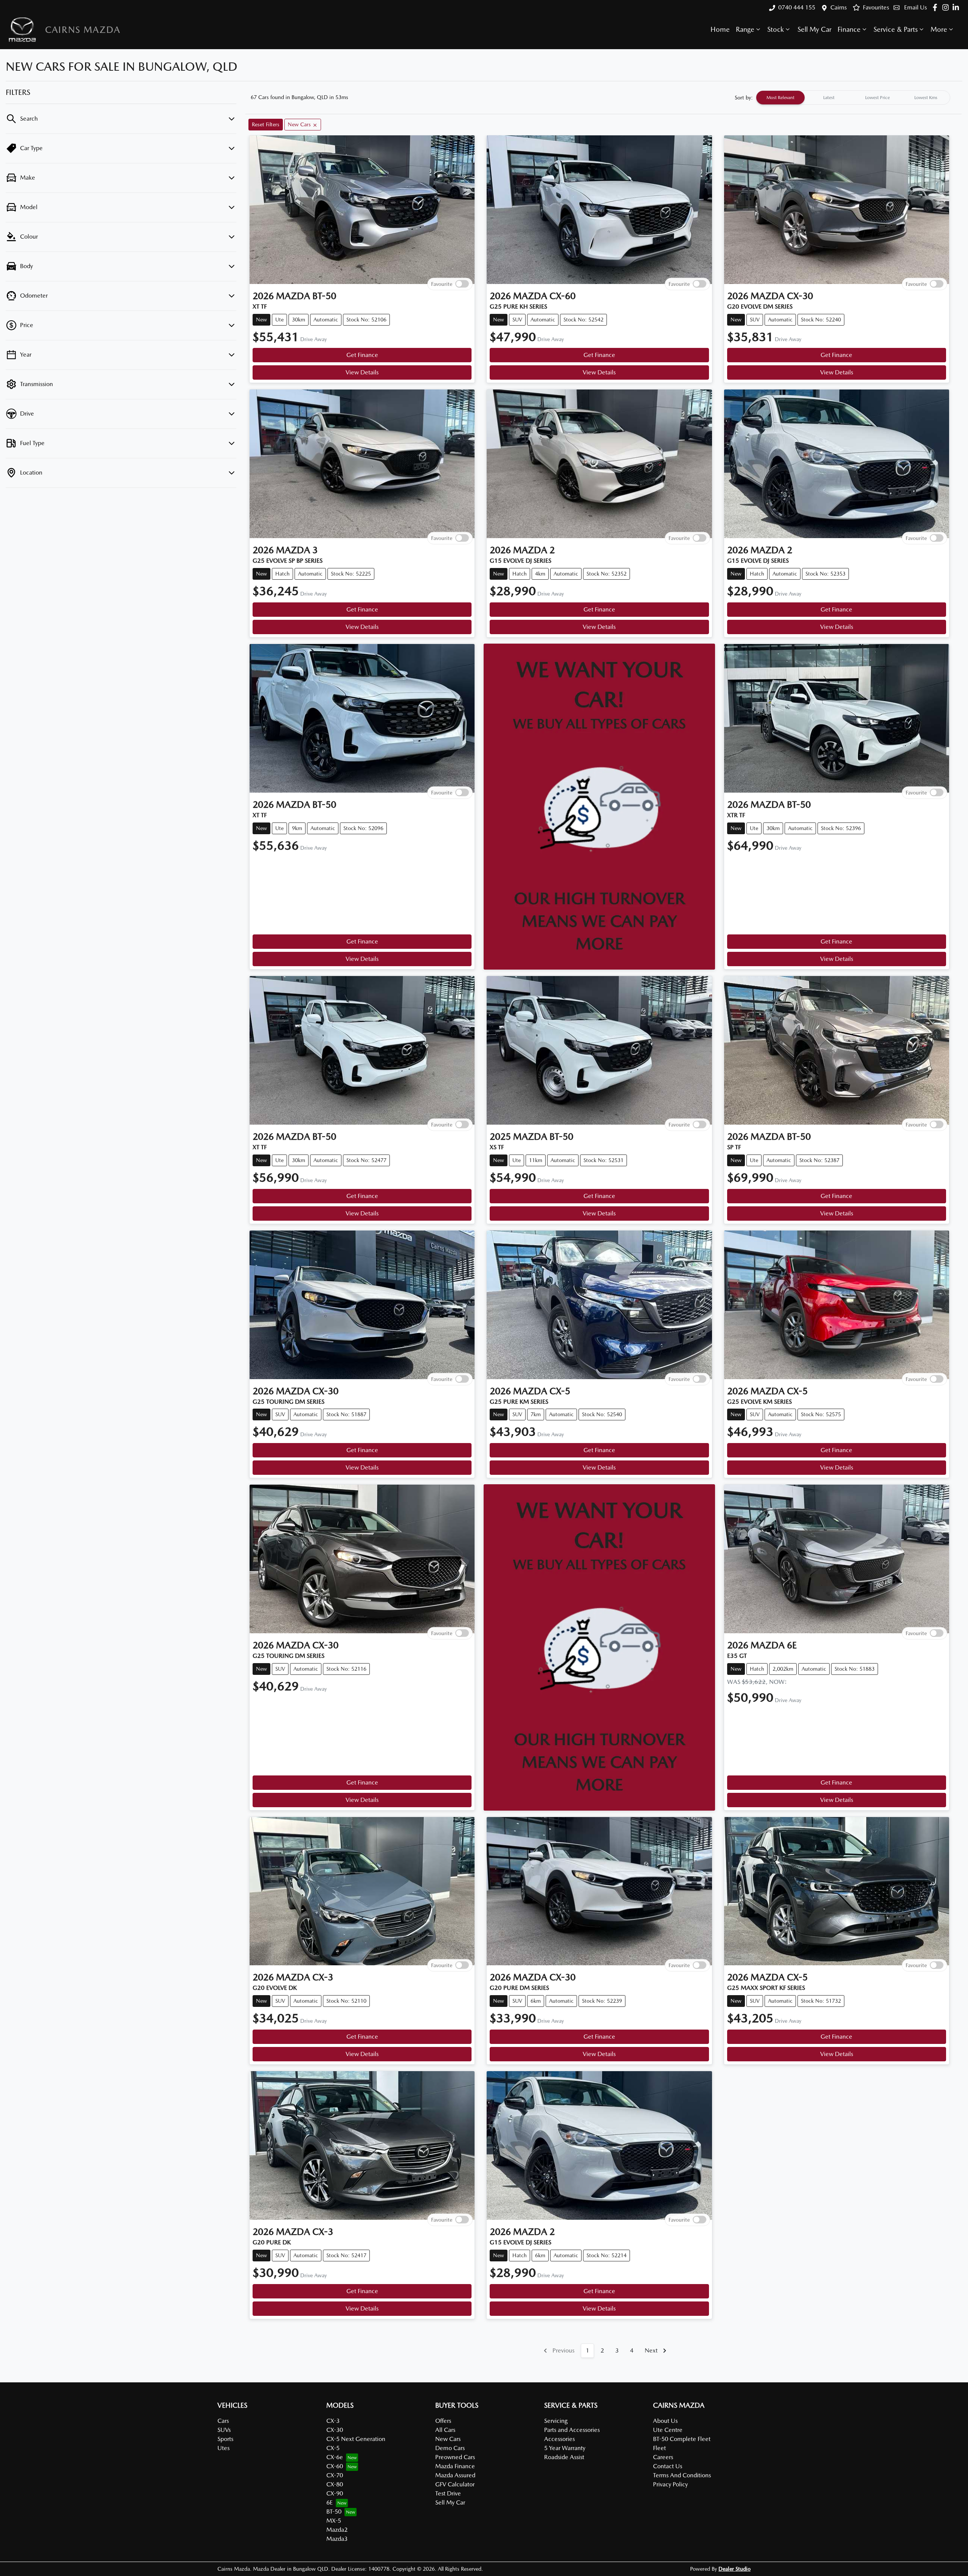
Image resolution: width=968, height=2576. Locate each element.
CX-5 (333, 2448)
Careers (663, 2457)
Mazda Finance (455, 2466)
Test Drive (448, 2493)
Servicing (556, 2421)
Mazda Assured (455, 2475)
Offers (443, 2421)
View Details (362, 372)
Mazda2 (337, 2530)
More (939, 29)
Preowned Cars (455, 2457)
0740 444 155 (797, 7)
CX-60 (335, 2466)
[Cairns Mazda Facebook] (936, 7)
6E (330, 2502)
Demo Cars (450, 2448)
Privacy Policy (670, 2484)
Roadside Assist (564, 2457)
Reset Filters (266, 124)
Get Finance (362, 355)
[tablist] (853, 98)
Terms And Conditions (682, 2475)
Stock (776, 29)
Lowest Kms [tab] (926, 98)
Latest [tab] (829, 98)
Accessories (559, 2439)
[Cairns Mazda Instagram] (947, 7)
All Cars (445, 2430)
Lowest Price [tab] (877, 98)
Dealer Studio (735, 2569)
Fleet (659, 2448)
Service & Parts (896, 29)
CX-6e (335, 2457)
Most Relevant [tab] (780, 98)
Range (745, 29)
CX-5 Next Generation (356, 2439)
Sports (225, 2439)
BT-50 (334, 2512)
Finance (849, 29)
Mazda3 (337, 2539)
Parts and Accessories (572, 2430)
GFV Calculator (455, 2484)
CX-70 (335, 2475)
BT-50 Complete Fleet (682, 2439)
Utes (223, 2448)
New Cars (448, 2439)
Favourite (442, 284)
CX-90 (335, 2493)
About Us (665, 2421)
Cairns (838, 7)
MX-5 (334, 2521)
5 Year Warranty (565, 2448)
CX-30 (335, 2430)
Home (720, 29)
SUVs (224, 2430)
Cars (223, 2421)
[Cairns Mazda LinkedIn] (957, 7)
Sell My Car (814, 29)
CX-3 (333, 2421)
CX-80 (335, 2484)
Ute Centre (668, 2430)
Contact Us (668, 2466)
